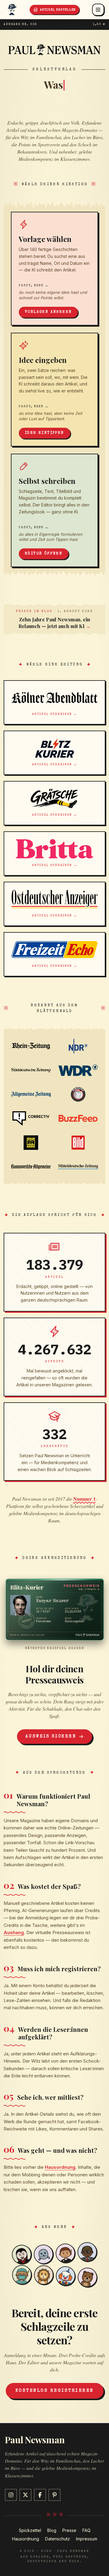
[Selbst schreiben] (54, 511)
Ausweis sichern (51, 1737)
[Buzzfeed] (78, 1118)
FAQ (86, 2530)
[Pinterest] (54, 2495)
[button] (54, 1609)
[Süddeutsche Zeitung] (31, 1070)
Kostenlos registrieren (55, 2391)
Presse (69, 2530)
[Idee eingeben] (54, 390)
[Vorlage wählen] (54, 269)
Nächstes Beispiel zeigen (54, 1648)
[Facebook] (40, 2495)
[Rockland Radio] (31, 1143)
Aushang (14, 1932)
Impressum (87, 2539)
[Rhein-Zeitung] (31, 1046)
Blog (52, 2530)
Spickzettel (30, 2530)
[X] (25, 2495)
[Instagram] (11, 2495)
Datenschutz (58, 2539)
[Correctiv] (31, 1118)
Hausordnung (60, 2167)
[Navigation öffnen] (98, 10)
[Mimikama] (78, 1094)
